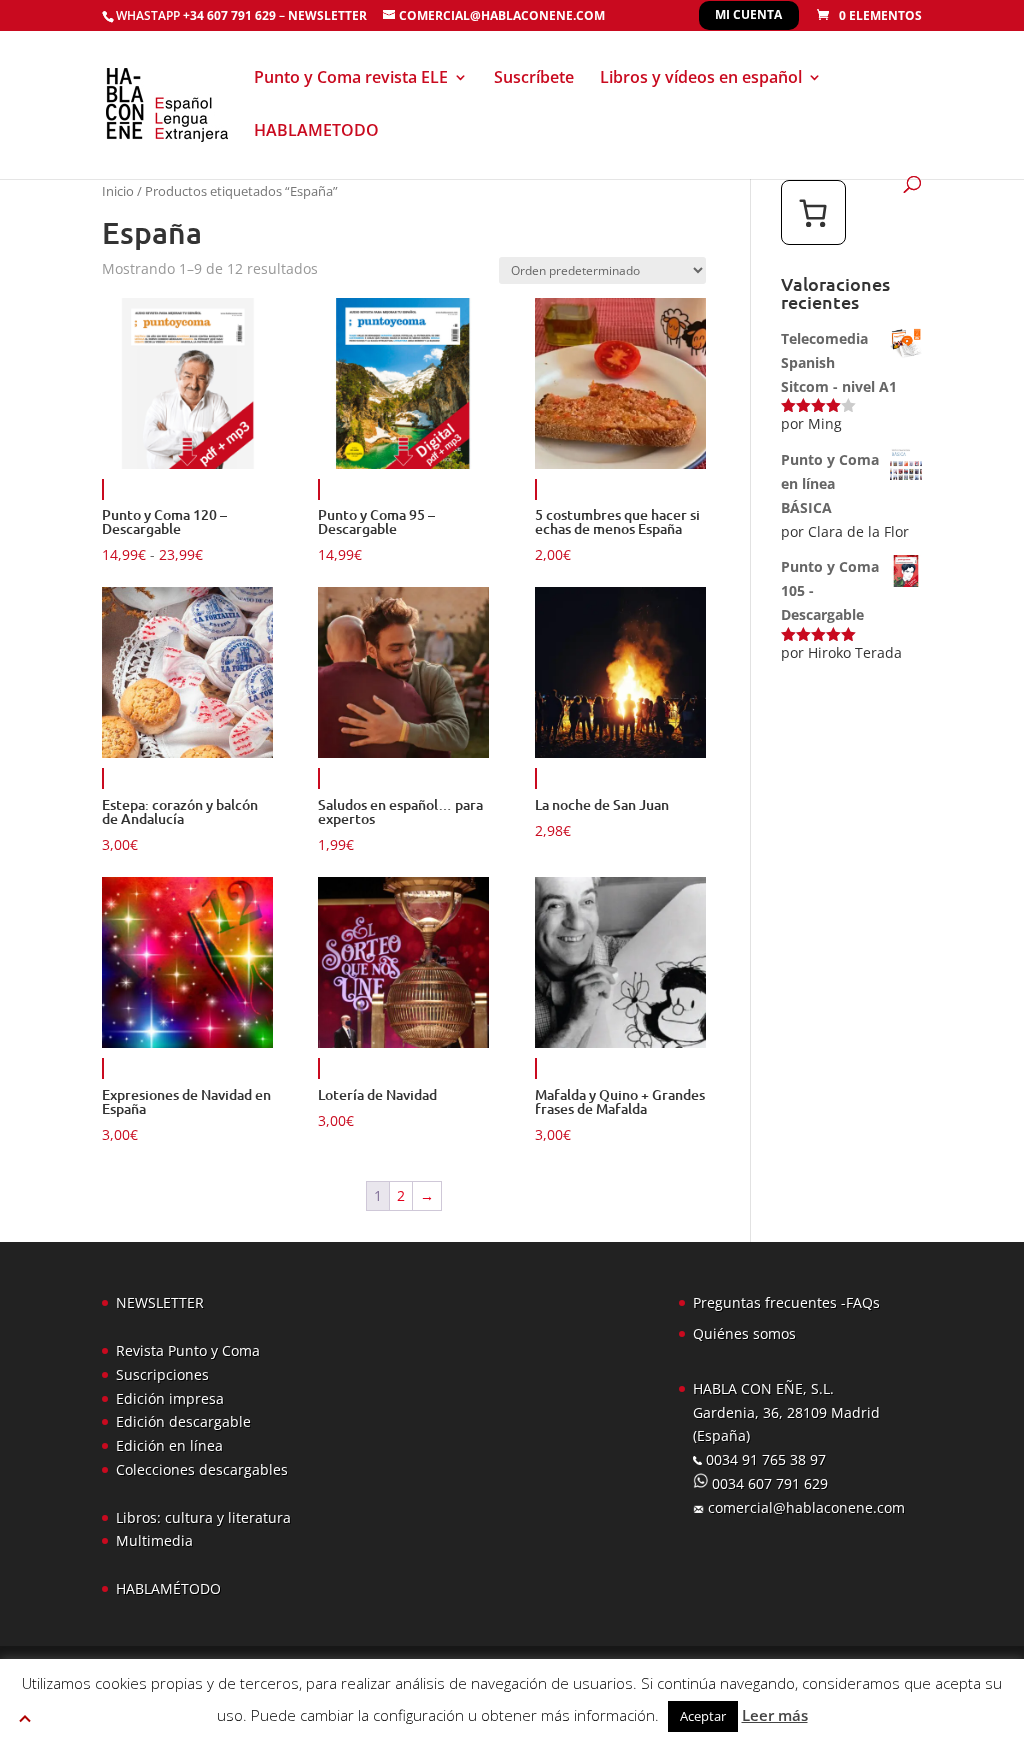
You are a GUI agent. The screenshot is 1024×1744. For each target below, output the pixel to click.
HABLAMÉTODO (168, 1588)
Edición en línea (169, 1445)
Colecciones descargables (202, 1469)
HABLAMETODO (316, 132)
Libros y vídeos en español (701, 79)
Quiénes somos (744, 1333)
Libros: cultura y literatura (203, 1517)
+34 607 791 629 (228, 15)
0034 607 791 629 (768, 1483)
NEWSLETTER (327, 15)
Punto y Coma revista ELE (351, 79)
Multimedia (154, 1540)
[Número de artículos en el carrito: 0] (813, 212)
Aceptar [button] (703, 1716)
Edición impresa (170, 1398)
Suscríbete (534, 79)
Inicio (118, 191)
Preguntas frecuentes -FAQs (786, 1302)
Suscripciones (162, 1374)
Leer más (775, 1715)
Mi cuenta (748, 14)
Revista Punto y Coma (188, 1350)
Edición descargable (183, 1421)
